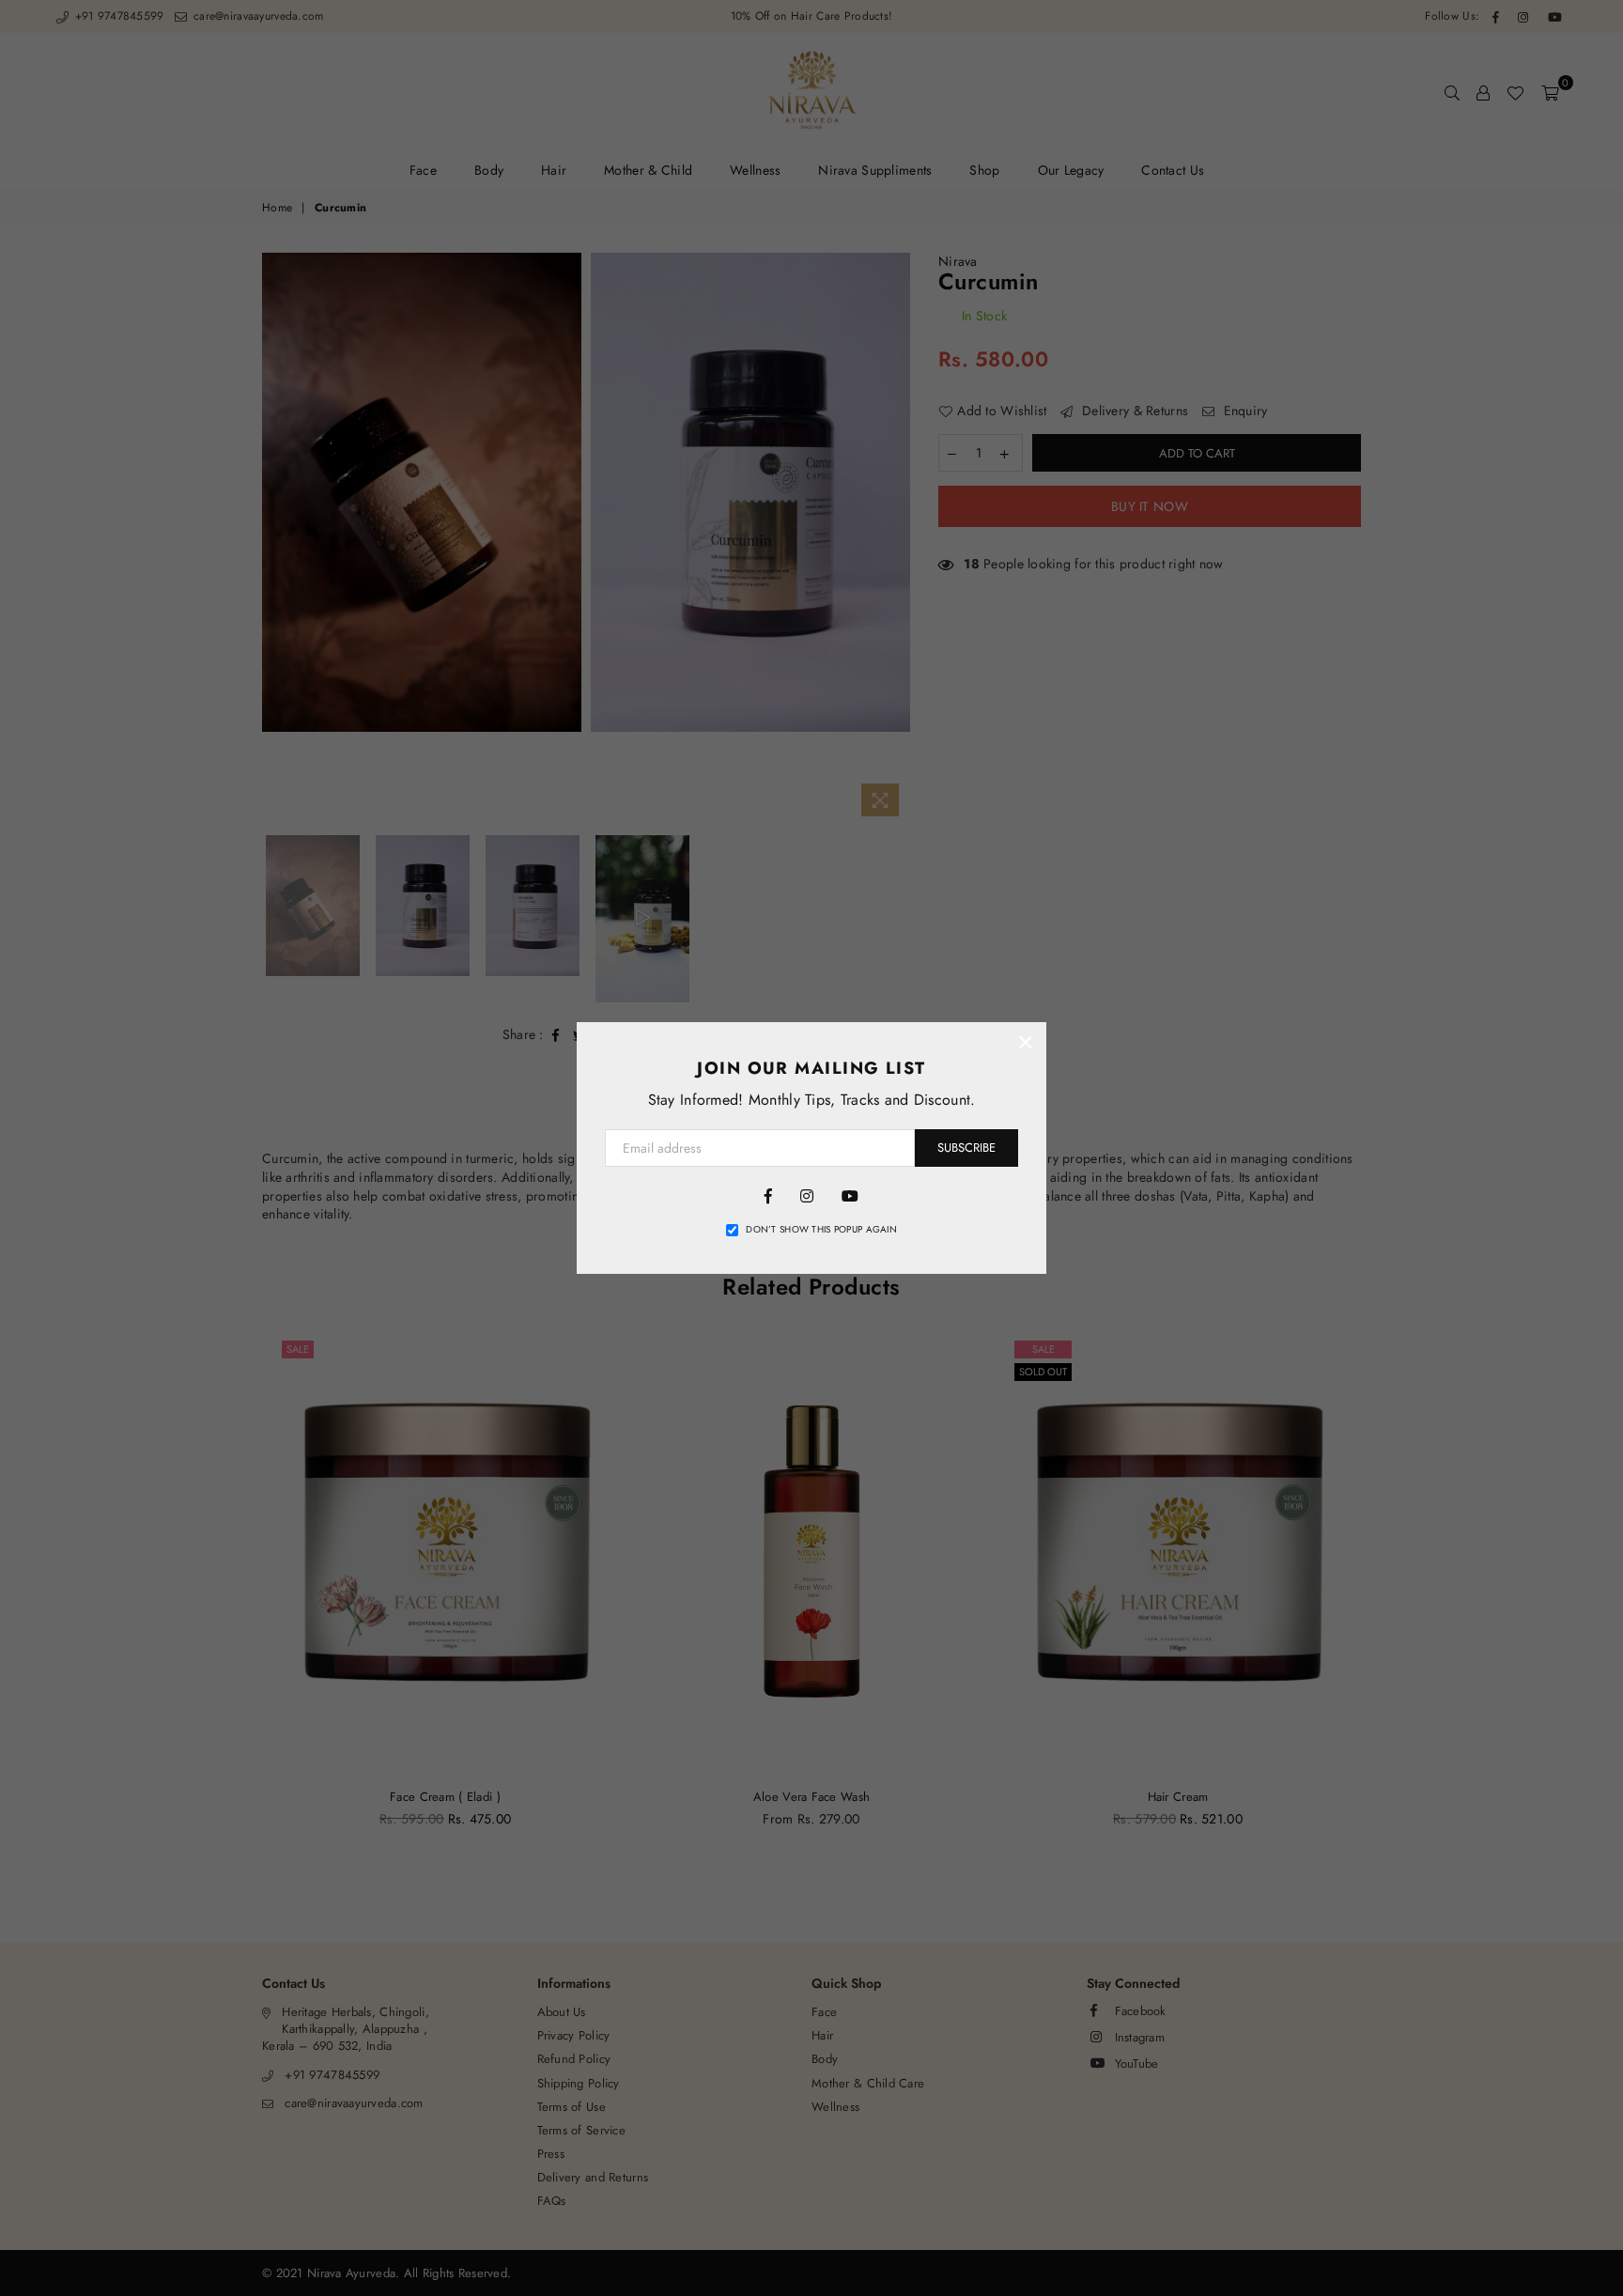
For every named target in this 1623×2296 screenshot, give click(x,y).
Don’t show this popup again (821, 1230)
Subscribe (966, 1148)
